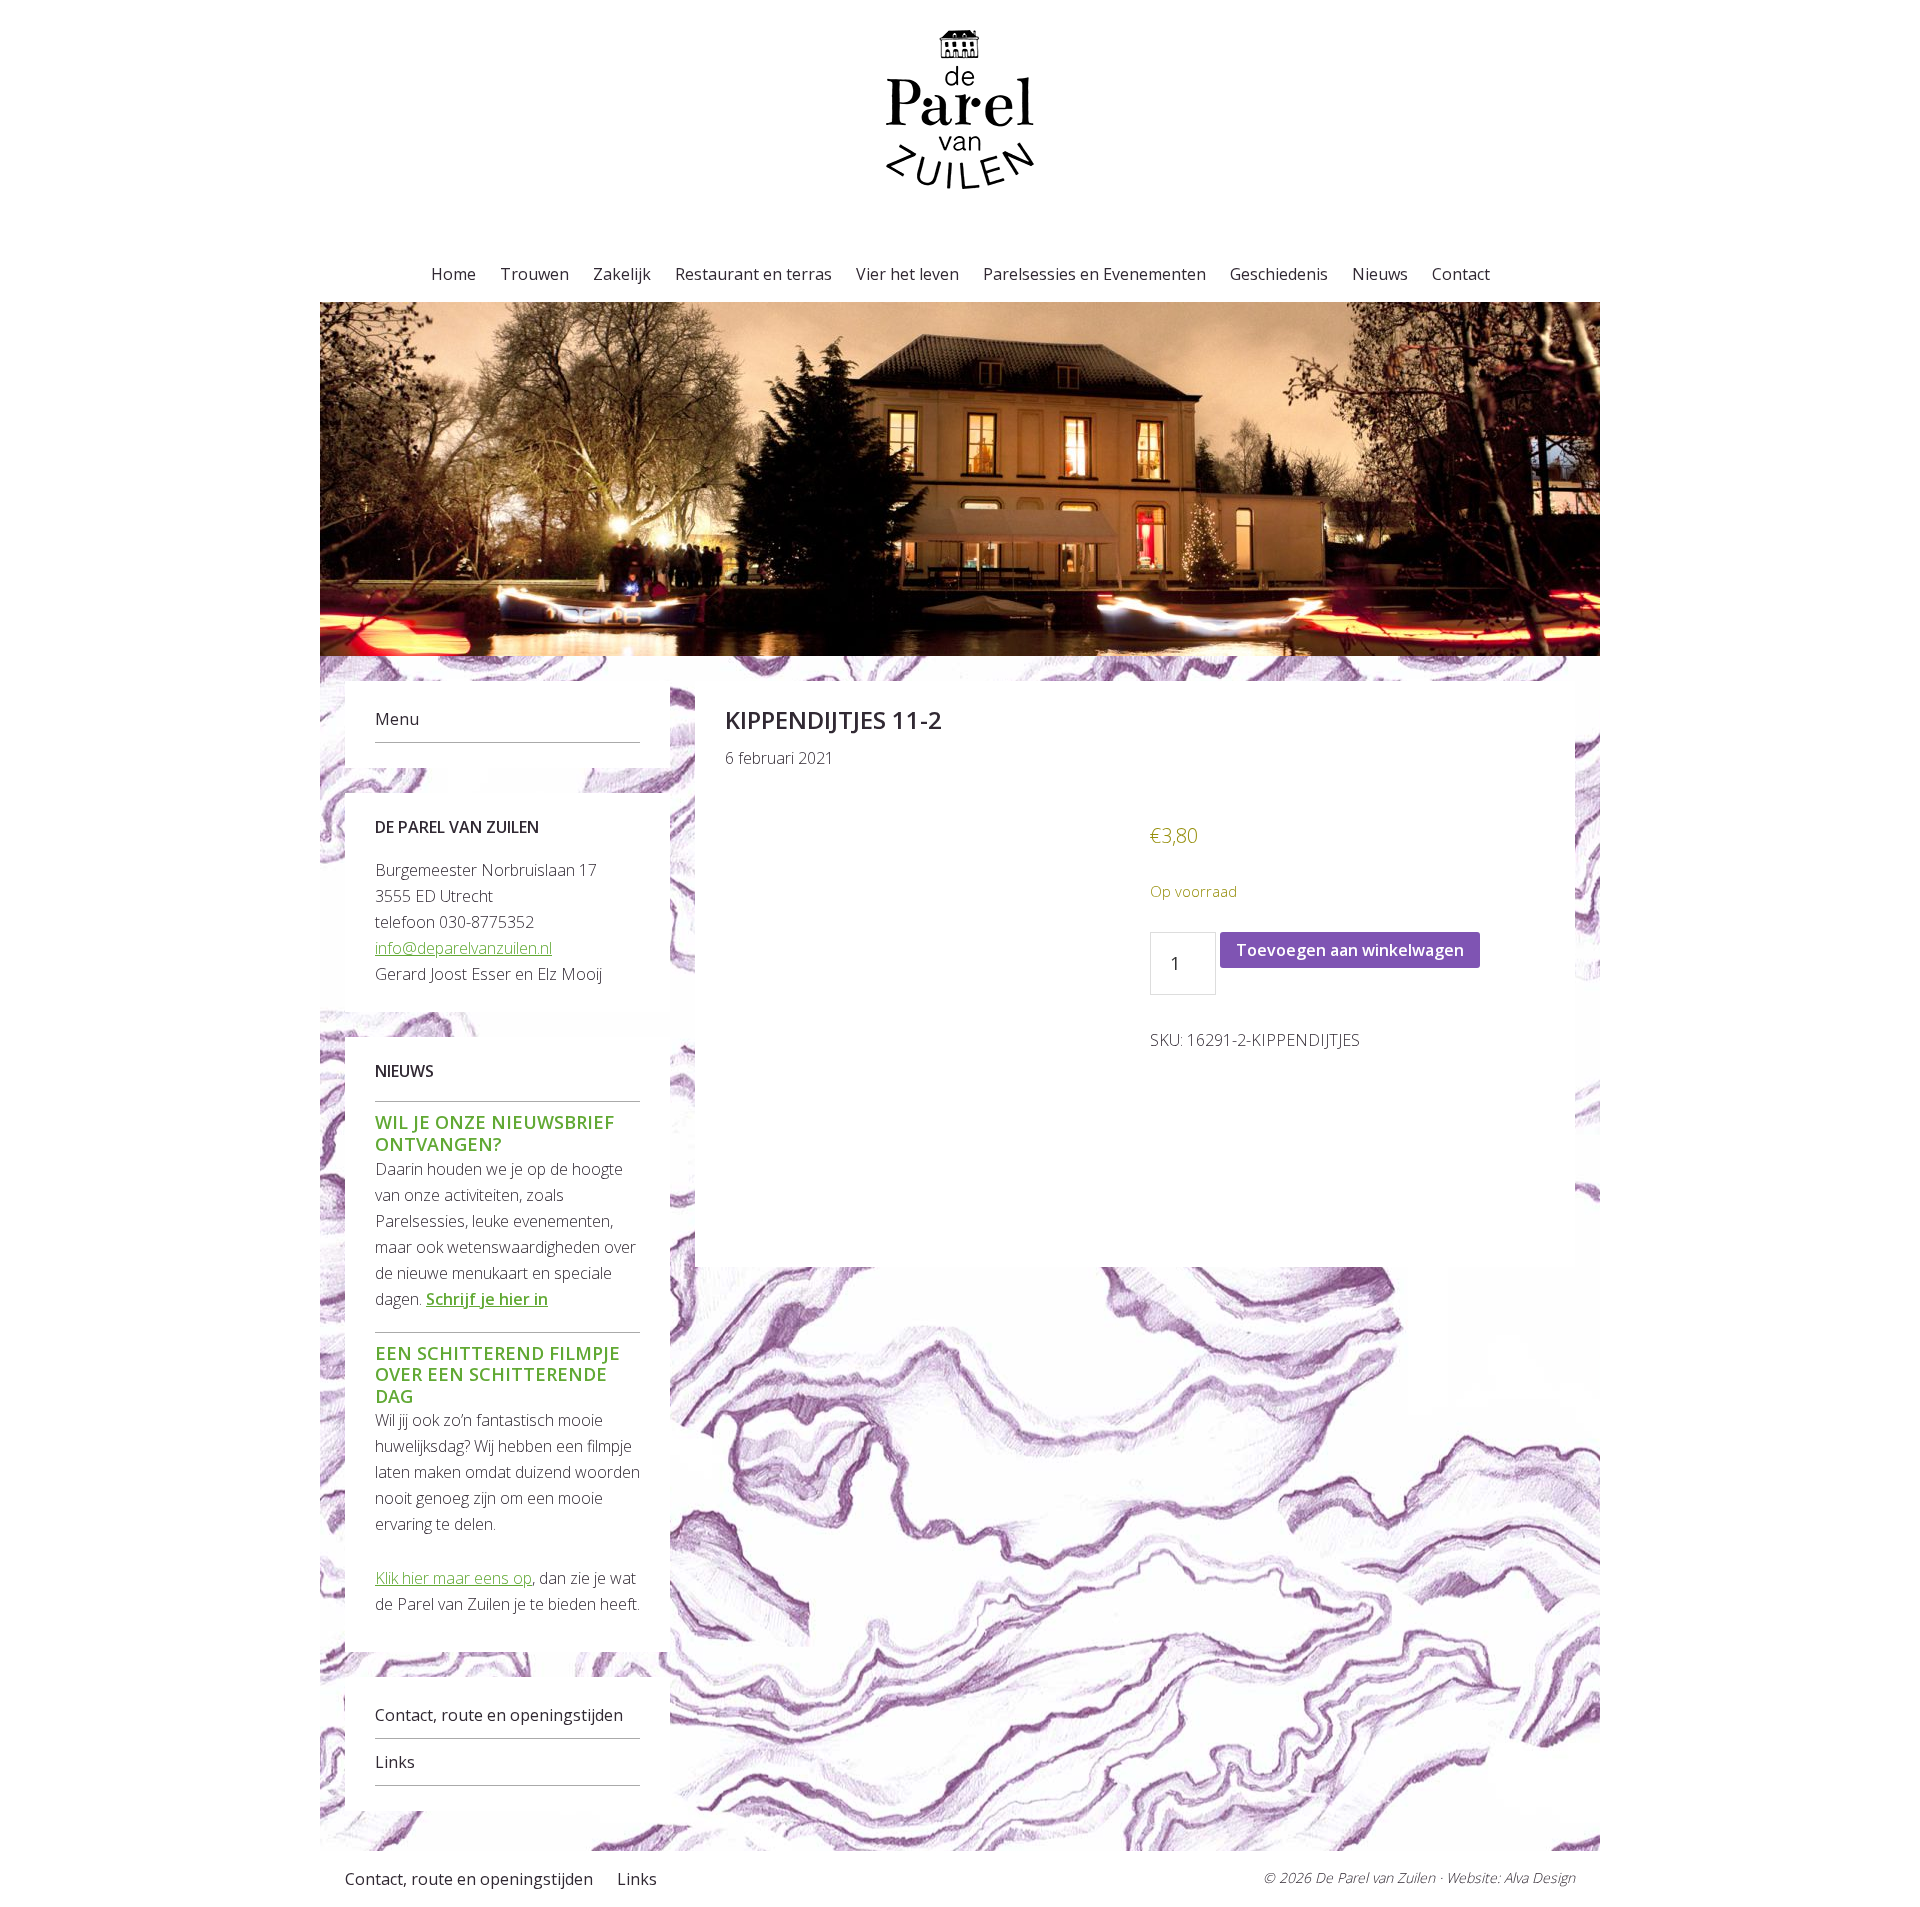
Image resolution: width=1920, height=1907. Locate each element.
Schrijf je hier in (487, 1299)
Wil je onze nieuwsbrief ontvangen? (494, 1133)
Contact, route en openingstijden (499, 1715)
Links (395, 1762)
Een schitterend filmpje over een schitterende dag (497, 1374)
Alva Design (1539, 1877)
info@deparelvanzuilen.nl (463, 948)
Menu (397, 719)
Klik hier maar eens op (453, 1578)
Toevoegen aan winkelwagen (1350, 950)
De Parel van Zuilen (1375, 1877)
